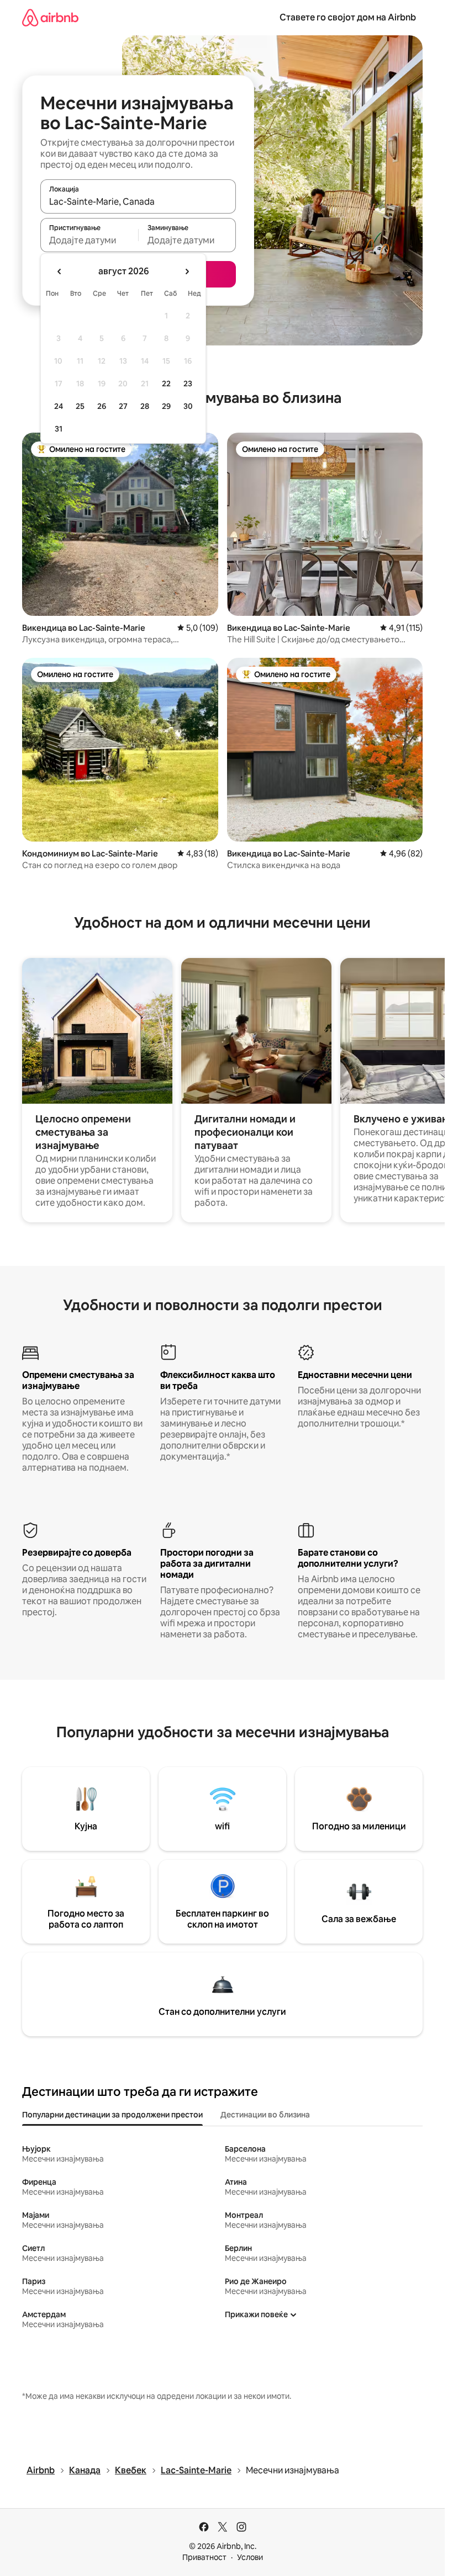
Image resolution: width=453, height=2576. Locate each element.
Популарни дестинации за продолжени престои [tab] (112, 2115)
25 (80, 406)
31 (59, 429)
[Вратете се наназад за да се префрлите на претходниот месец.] (60, 272)
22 (166, 384)
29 (166, 406)
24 (59, 406)
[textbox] (89, 240)
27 (123, 406)
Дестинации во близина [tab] (265, 2115)
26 (102, 406)
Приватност (204, 2557)
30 (188, 406)
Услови (250, 2557)
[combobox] (138, 201)
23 (188, 384)
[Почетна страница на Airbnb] (50, 17)
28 (145, 406)
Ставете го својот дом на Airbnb (348, 17)
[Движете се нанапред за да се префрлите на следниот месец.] (187, 272)
